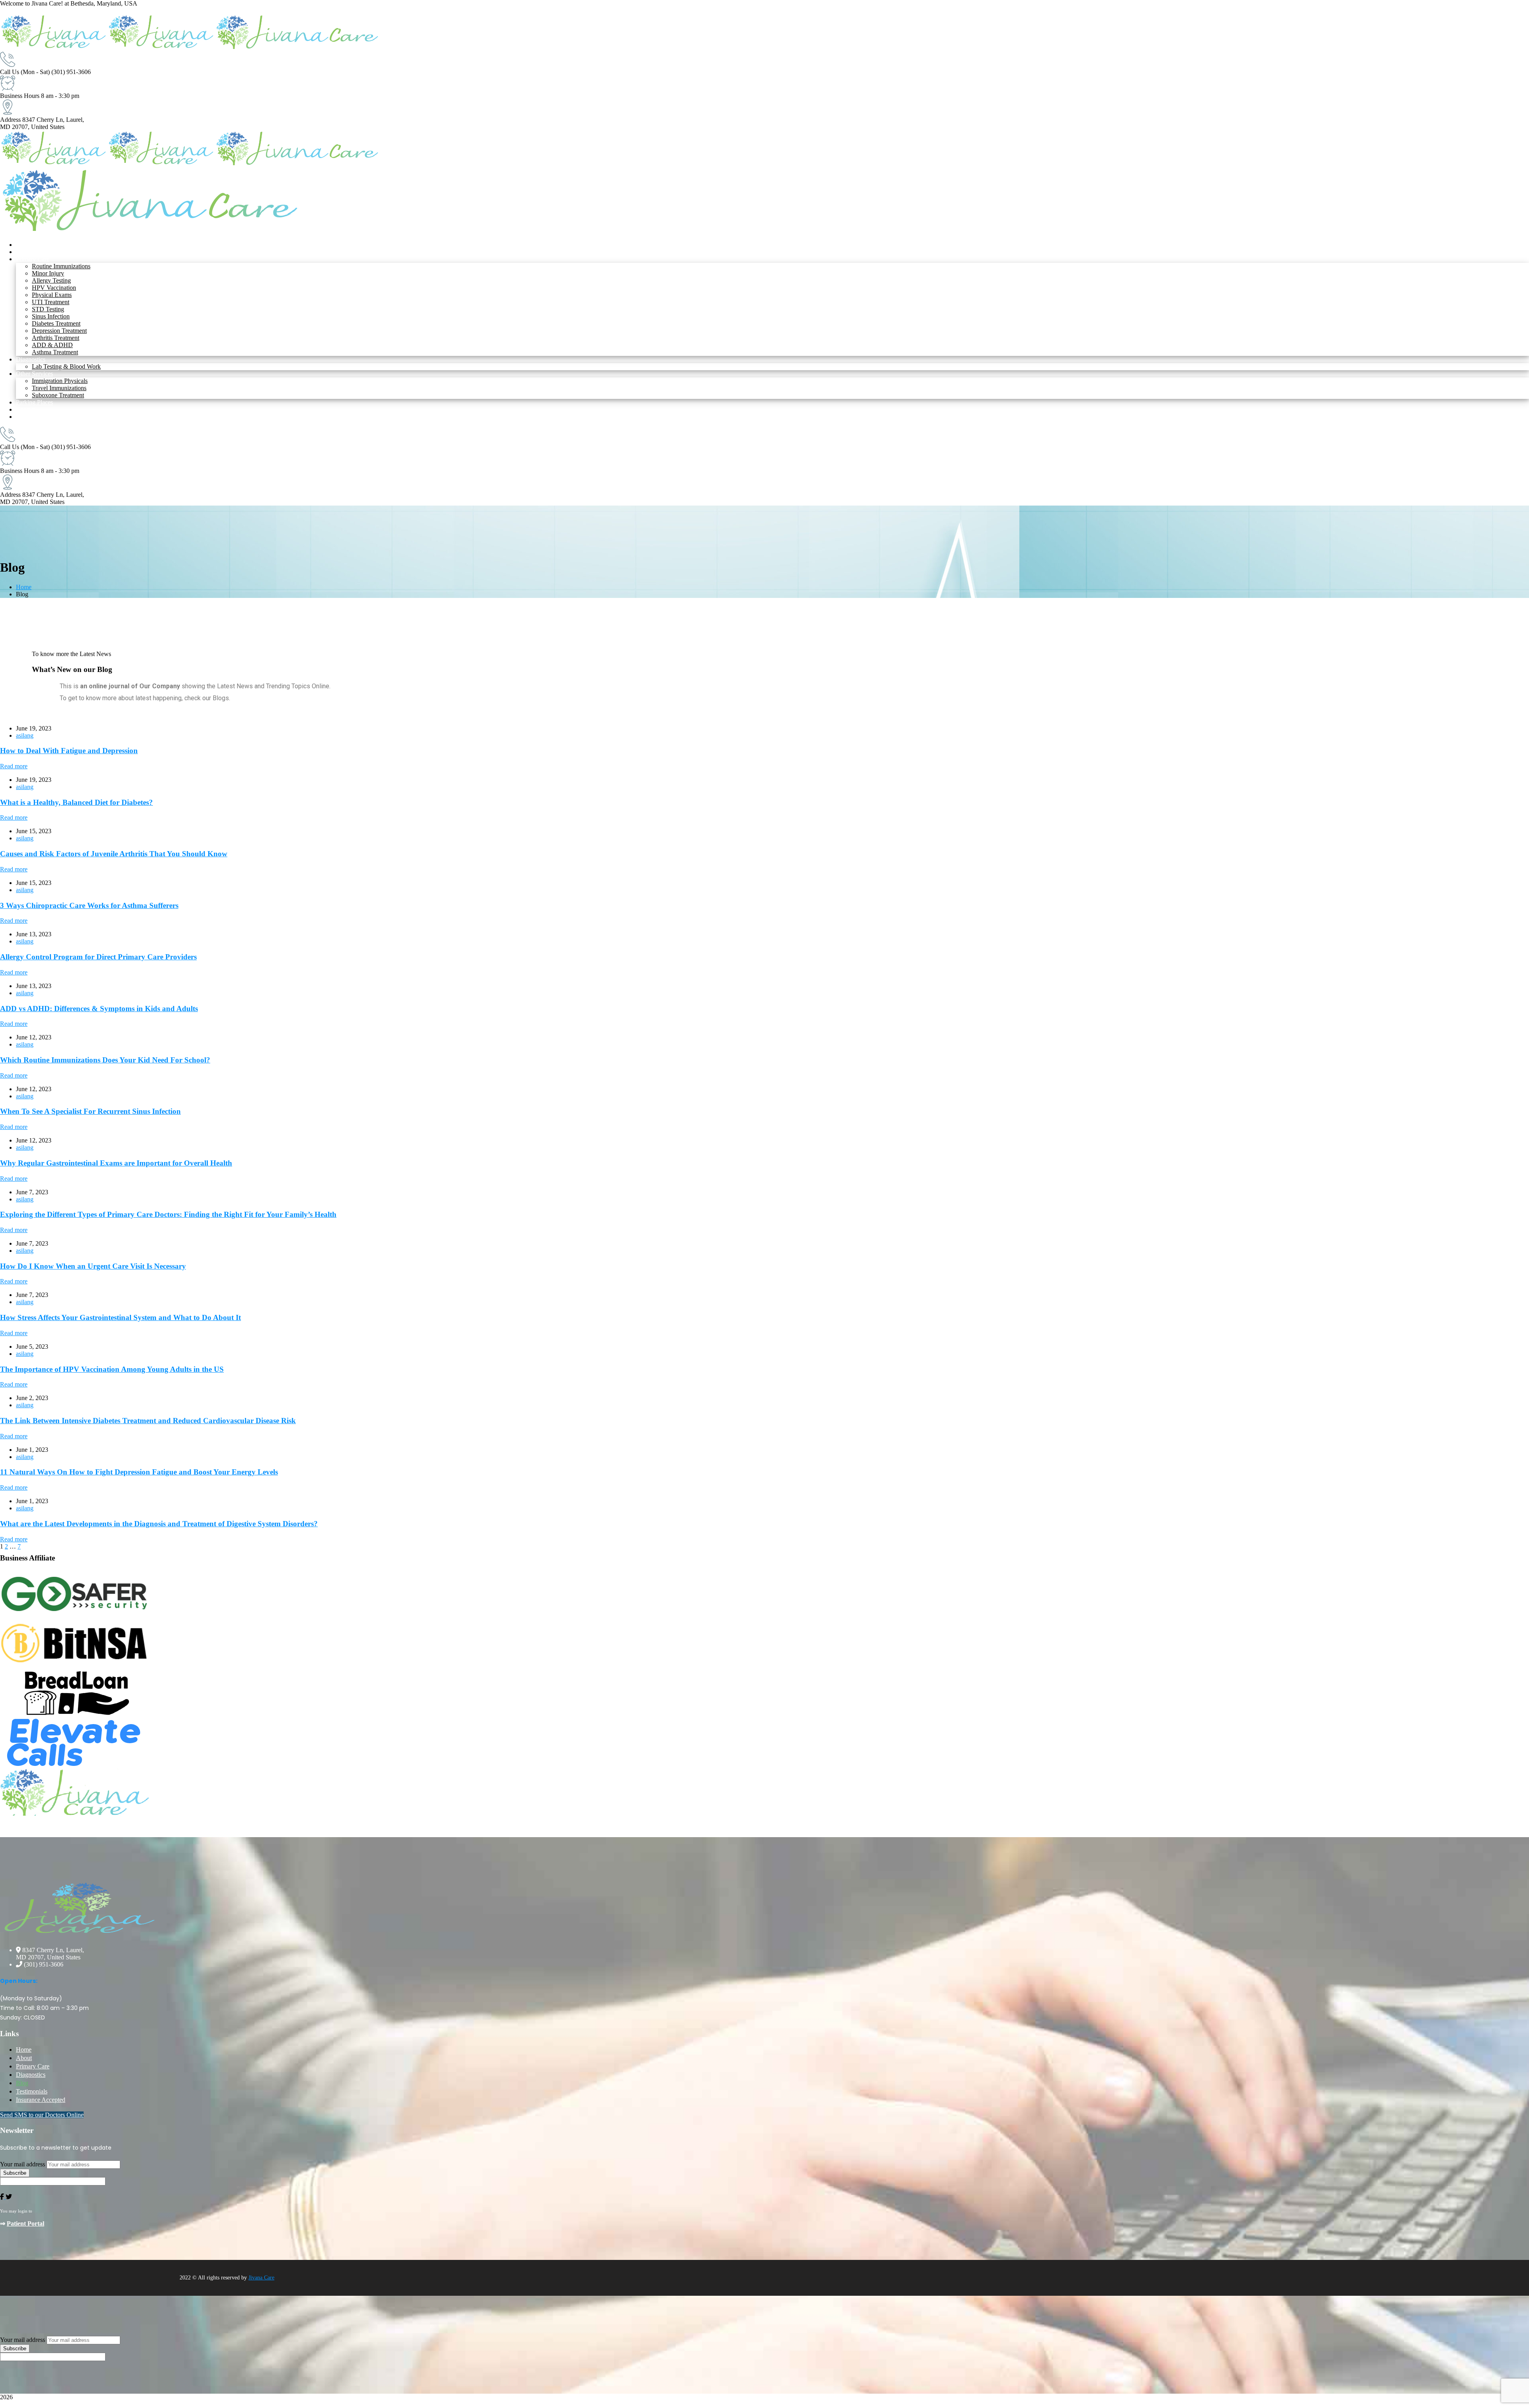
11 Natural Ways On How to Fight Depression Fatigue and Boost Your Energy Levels (139, 1472)
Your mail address (22, 2164)
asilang (25, 735)
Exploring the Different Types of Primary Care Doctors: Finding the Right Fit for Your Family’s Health (168, 1214)
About (24, 2058)
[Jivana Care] (54, 48)
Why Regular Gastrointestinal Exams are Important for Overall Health (116, 1163)
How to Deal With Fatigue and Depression (69, 751)
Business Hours (20, 96)
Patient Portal (25, 2223)
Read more (14, 766)
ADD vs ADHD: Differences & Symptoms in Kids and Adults (99, 1009)
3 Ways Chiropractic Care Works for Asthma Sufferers (89, 905)
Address (10, 120)
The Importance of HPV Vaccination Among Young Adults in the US (112, 1369)
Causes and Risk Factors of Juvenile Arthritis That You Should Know (114, 854)
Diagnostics (31, 2075)
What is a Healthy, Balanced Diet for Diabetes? (76, 802)
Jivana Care (261, 2278)
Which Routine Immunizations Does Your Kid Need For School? (105, 1060)
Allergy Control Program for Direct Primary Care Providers (98, 957)
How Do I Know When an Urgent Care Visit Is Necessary (93, 1266)
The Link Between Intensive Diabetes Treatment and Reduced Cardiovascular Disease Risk (148, 1421)
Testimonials (32, 2091)
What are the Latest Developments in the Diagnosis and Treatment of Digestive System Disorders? (159, 1524)
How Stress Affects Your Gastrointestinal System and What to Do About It (120, 1317)
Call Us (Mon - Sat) (25, 72)
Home (24, 587)
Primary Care (33, 2066)
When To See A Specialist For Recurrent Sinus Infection (90, 1111)
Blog (22, 2083)
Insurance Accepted (41, 2100)
